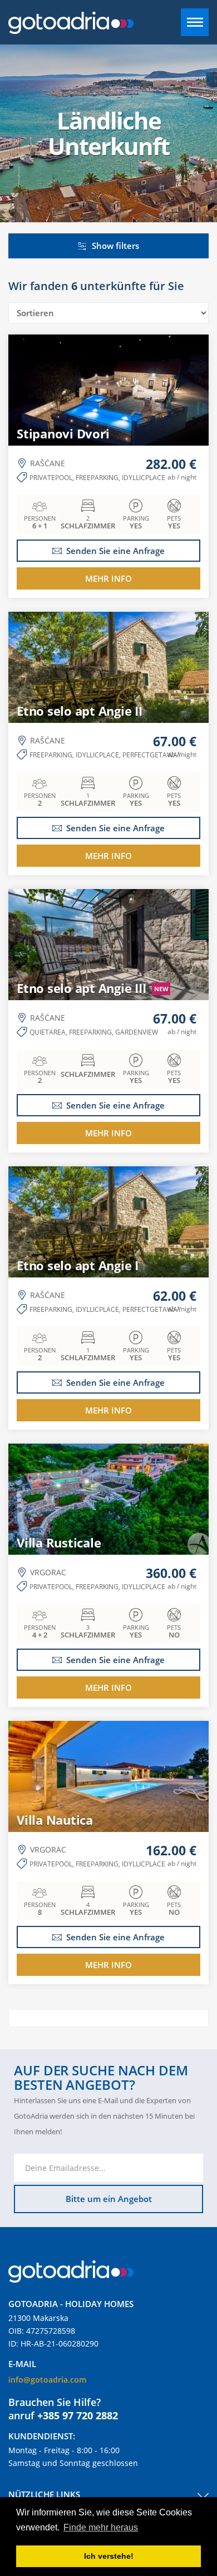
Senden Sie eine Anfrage (115, 551)
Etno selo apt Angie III (92, 988)
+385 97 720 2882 (78, 2415)
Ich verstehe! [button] (109, 2556)
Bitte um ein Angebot (109, 2199)
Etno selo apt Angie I (78, 1265)
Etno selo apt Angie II (80, 711)
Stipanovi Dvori (63, 433)
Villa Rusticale (59, 1542)
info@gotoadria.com (47, 2380)
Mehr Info (108, 578)
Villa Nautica (55, 1820)
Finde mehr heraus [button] (101, 2527)
